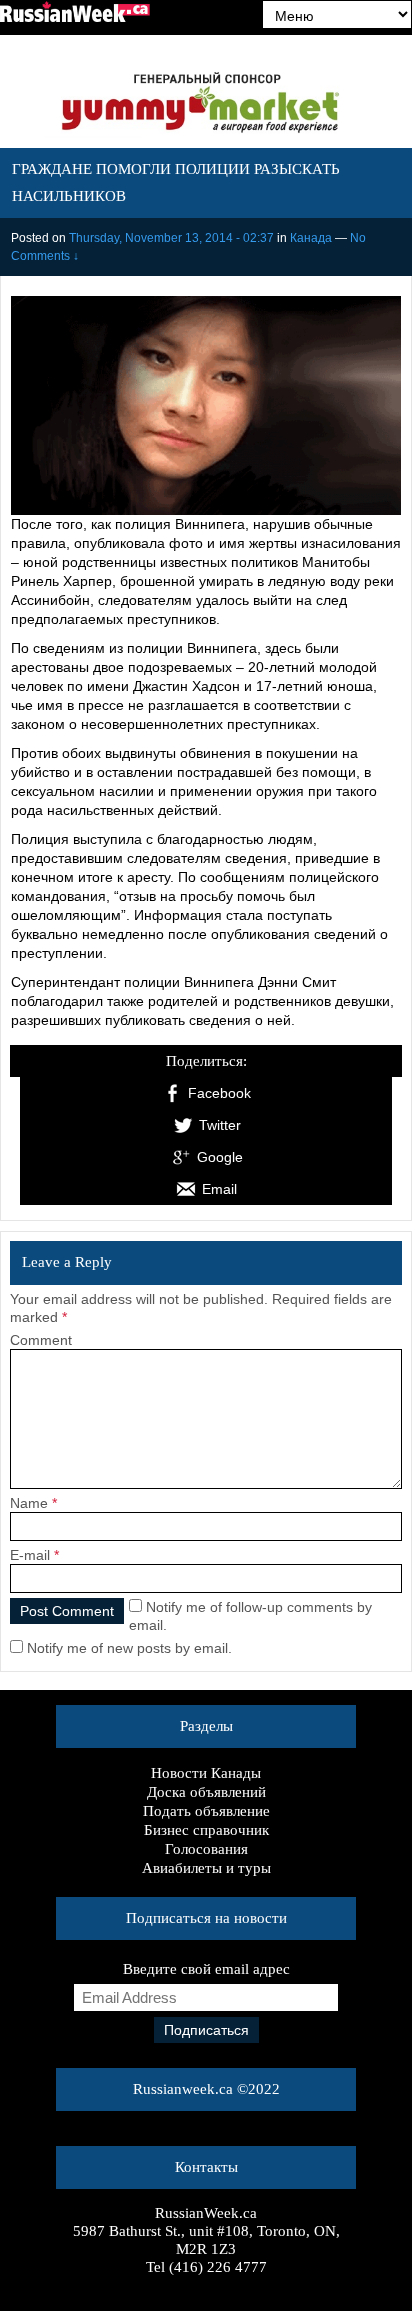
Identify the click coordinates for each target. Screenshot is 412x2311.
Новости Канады (206, 1773)
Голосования (206, 1849)
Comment (41, 1340)
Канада (311, 238)
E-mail (30, 1555)
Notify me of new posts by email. (129, 1648)
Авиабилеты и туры (206, 1868)
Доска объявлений (206, 1792)
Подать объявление (206, 1811)
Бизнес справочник (206, 1830)
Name (29, 1503)
